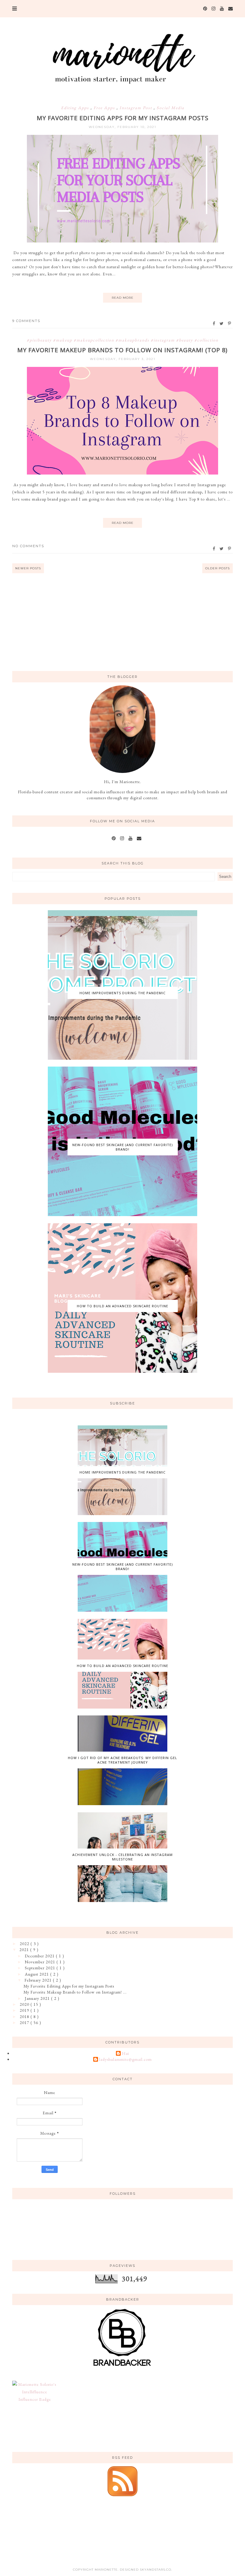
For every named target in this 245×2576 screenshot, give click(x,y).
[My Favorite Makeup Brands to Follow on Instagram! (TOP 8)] (122, 473)
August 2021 (37, 1974)
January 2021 (38, 1998)
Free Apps (105, 108)
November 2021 (41, 1962)
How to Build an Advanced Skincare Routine (122, 1306)
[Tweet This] (222, 324)
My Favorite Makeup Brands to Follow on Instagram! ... (75, 1992)
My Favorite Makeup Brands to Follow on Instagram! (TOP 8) (122, 350)
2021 (25, 1950)
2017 (25, 2023)
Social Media (170, 108)
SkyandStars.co (156, 2570)
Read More (123, 298)
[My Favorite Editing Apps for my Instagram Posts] (122, 241)
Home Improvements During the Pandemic (122, 993)
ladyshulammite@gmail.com (125, 2059)
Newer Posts (28, 568)
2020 (25, 2004)
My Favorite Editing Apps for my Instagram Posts (123, 118)
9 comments (26, 321)
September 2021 (41, 1968)
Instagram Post (137, 108)
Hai (125, 2053)
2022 (25, 1944)
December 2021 (40, 1956)
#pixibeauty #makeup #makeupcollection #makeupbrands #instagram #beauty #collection (123, 340)
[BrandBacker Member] (122, 2366)
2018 (25, 2017)
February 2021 (39, 1980)
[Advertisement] (122, 621)
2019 (25, 2010)
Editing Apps (76, 108)
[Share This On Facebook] (214, 324)
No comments (28, 546)
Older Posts (218, 568)
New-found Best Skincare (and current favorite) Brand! (122, 1147)
